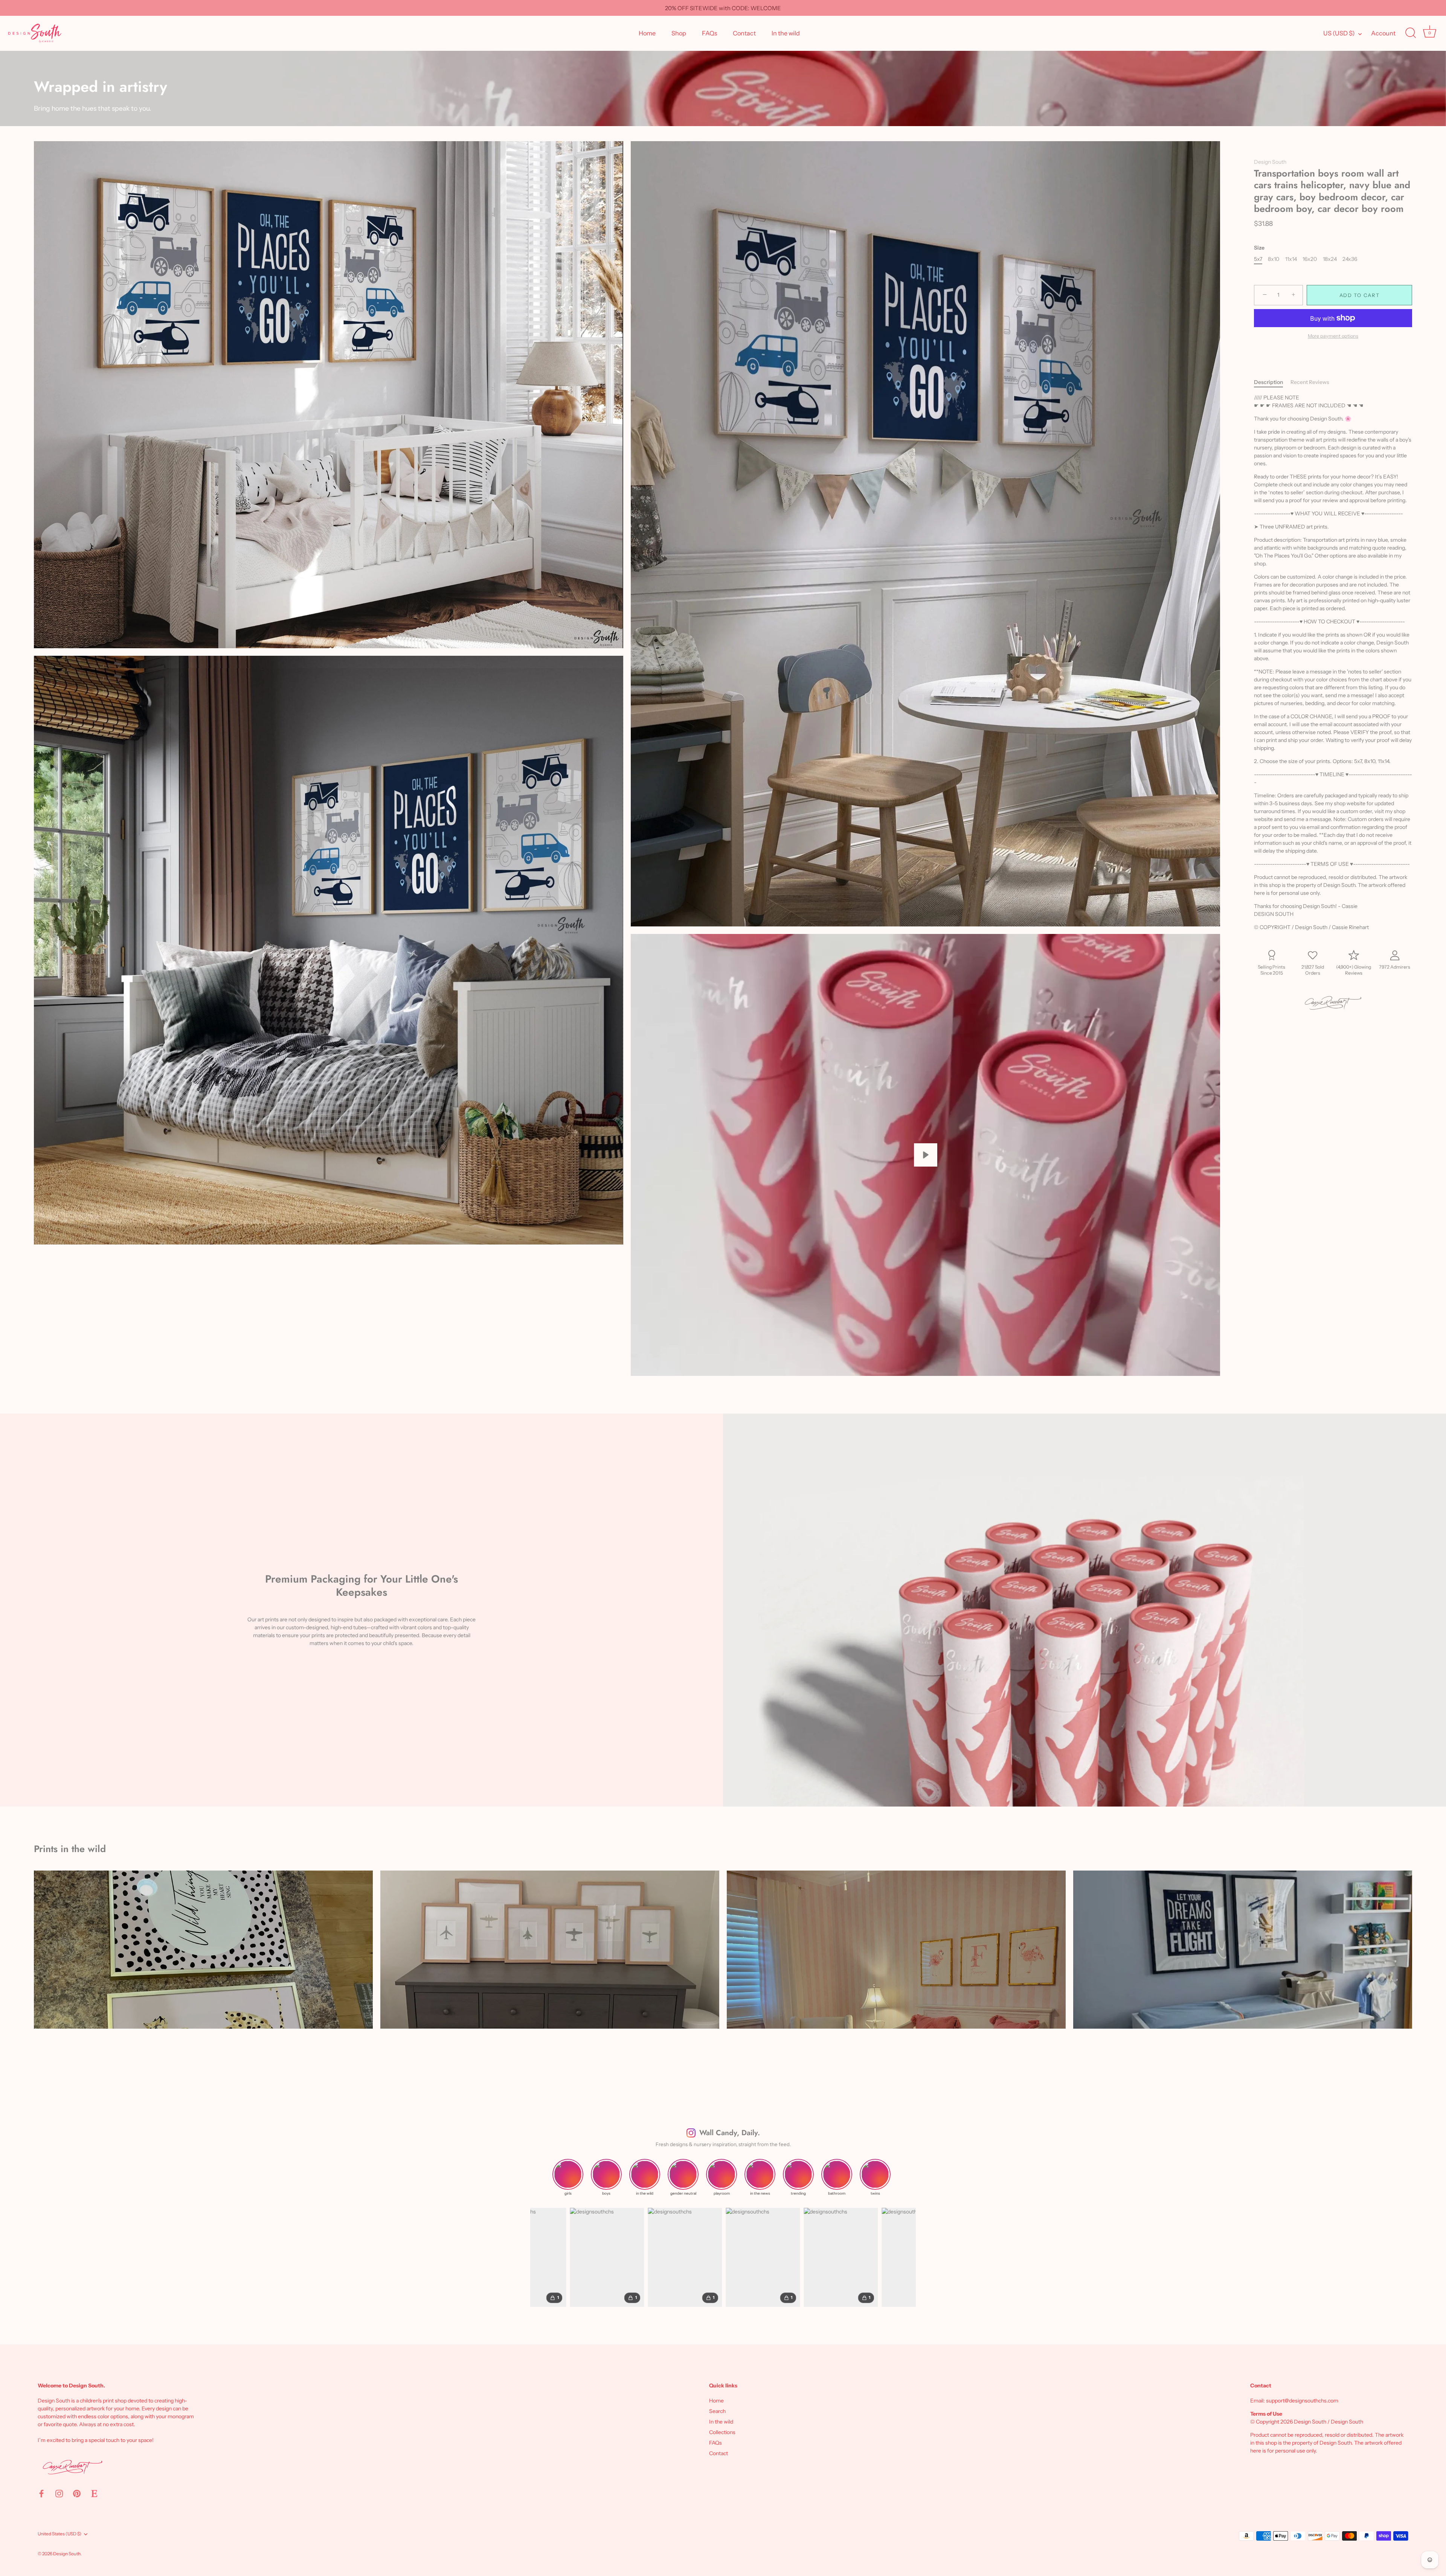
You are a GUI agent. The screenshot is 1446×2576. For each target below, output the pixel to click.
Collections (722, 2432)
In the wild (786, 33)
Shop (679, 33)
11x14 (1291, 260)
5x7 (1258, 260)
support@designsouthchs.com (1302, 2401)
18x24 (1330, 260)
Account (1383, 33)
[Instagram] (59, 2493)
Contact (744, 33)
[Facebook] (41, 2493)
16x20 (1310, 260)
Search (717, 2411)
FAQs (710, 33)
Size (1259, 248)
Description (1268, 382)
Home (647, 33)
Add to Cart (1360, 295)
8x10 (1274, 260)
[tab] (1272, 382)
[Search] (1411, 33)
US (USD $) (1339, 33)
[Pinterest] (77, 2493)
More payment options (1333, 336)
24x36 (1350, 260)
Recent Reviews (1310, 382)
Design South (1270, 162)
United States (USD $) (59, 2534)
